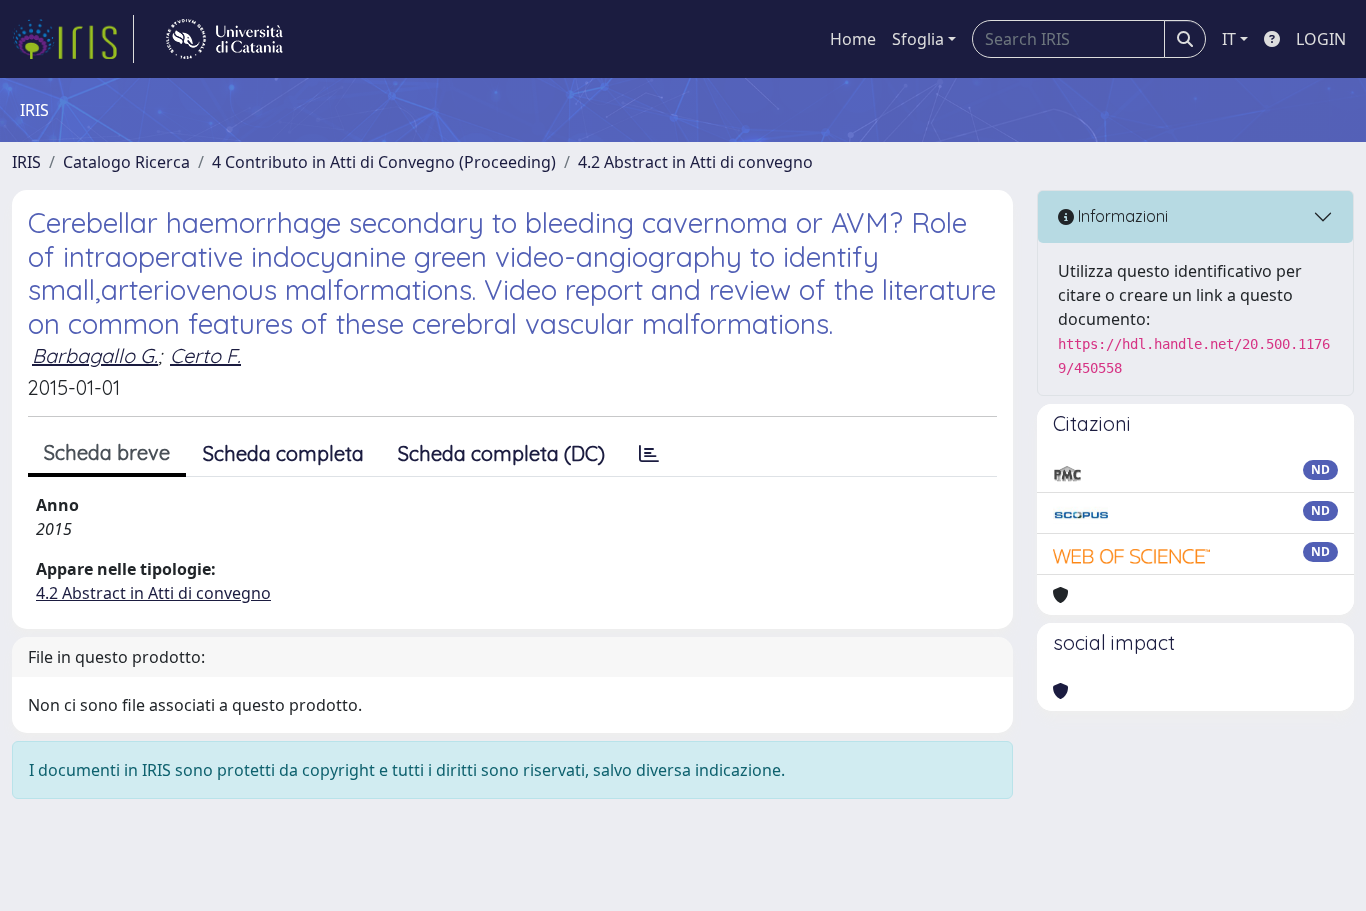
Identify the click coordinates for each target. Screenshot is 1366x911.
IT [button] (1229, 39)
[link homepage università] (224, 39)
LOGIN (1321, 39)
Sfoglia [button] (918, 39)
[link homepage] (73, 39)
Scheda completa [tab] (283, 453)
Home (853, 39)
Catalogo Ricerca (126, 162)
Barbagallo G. (95, 355)
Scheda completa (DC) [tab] (501, 453)
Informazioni (1121, 216)
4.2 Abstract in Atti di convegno (695, 162)
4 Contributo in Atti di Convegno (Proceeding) (384, 162)
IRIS (26, 162)
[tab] (649, 454)
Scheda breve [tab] (107, 452)
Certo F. (205, 355)
